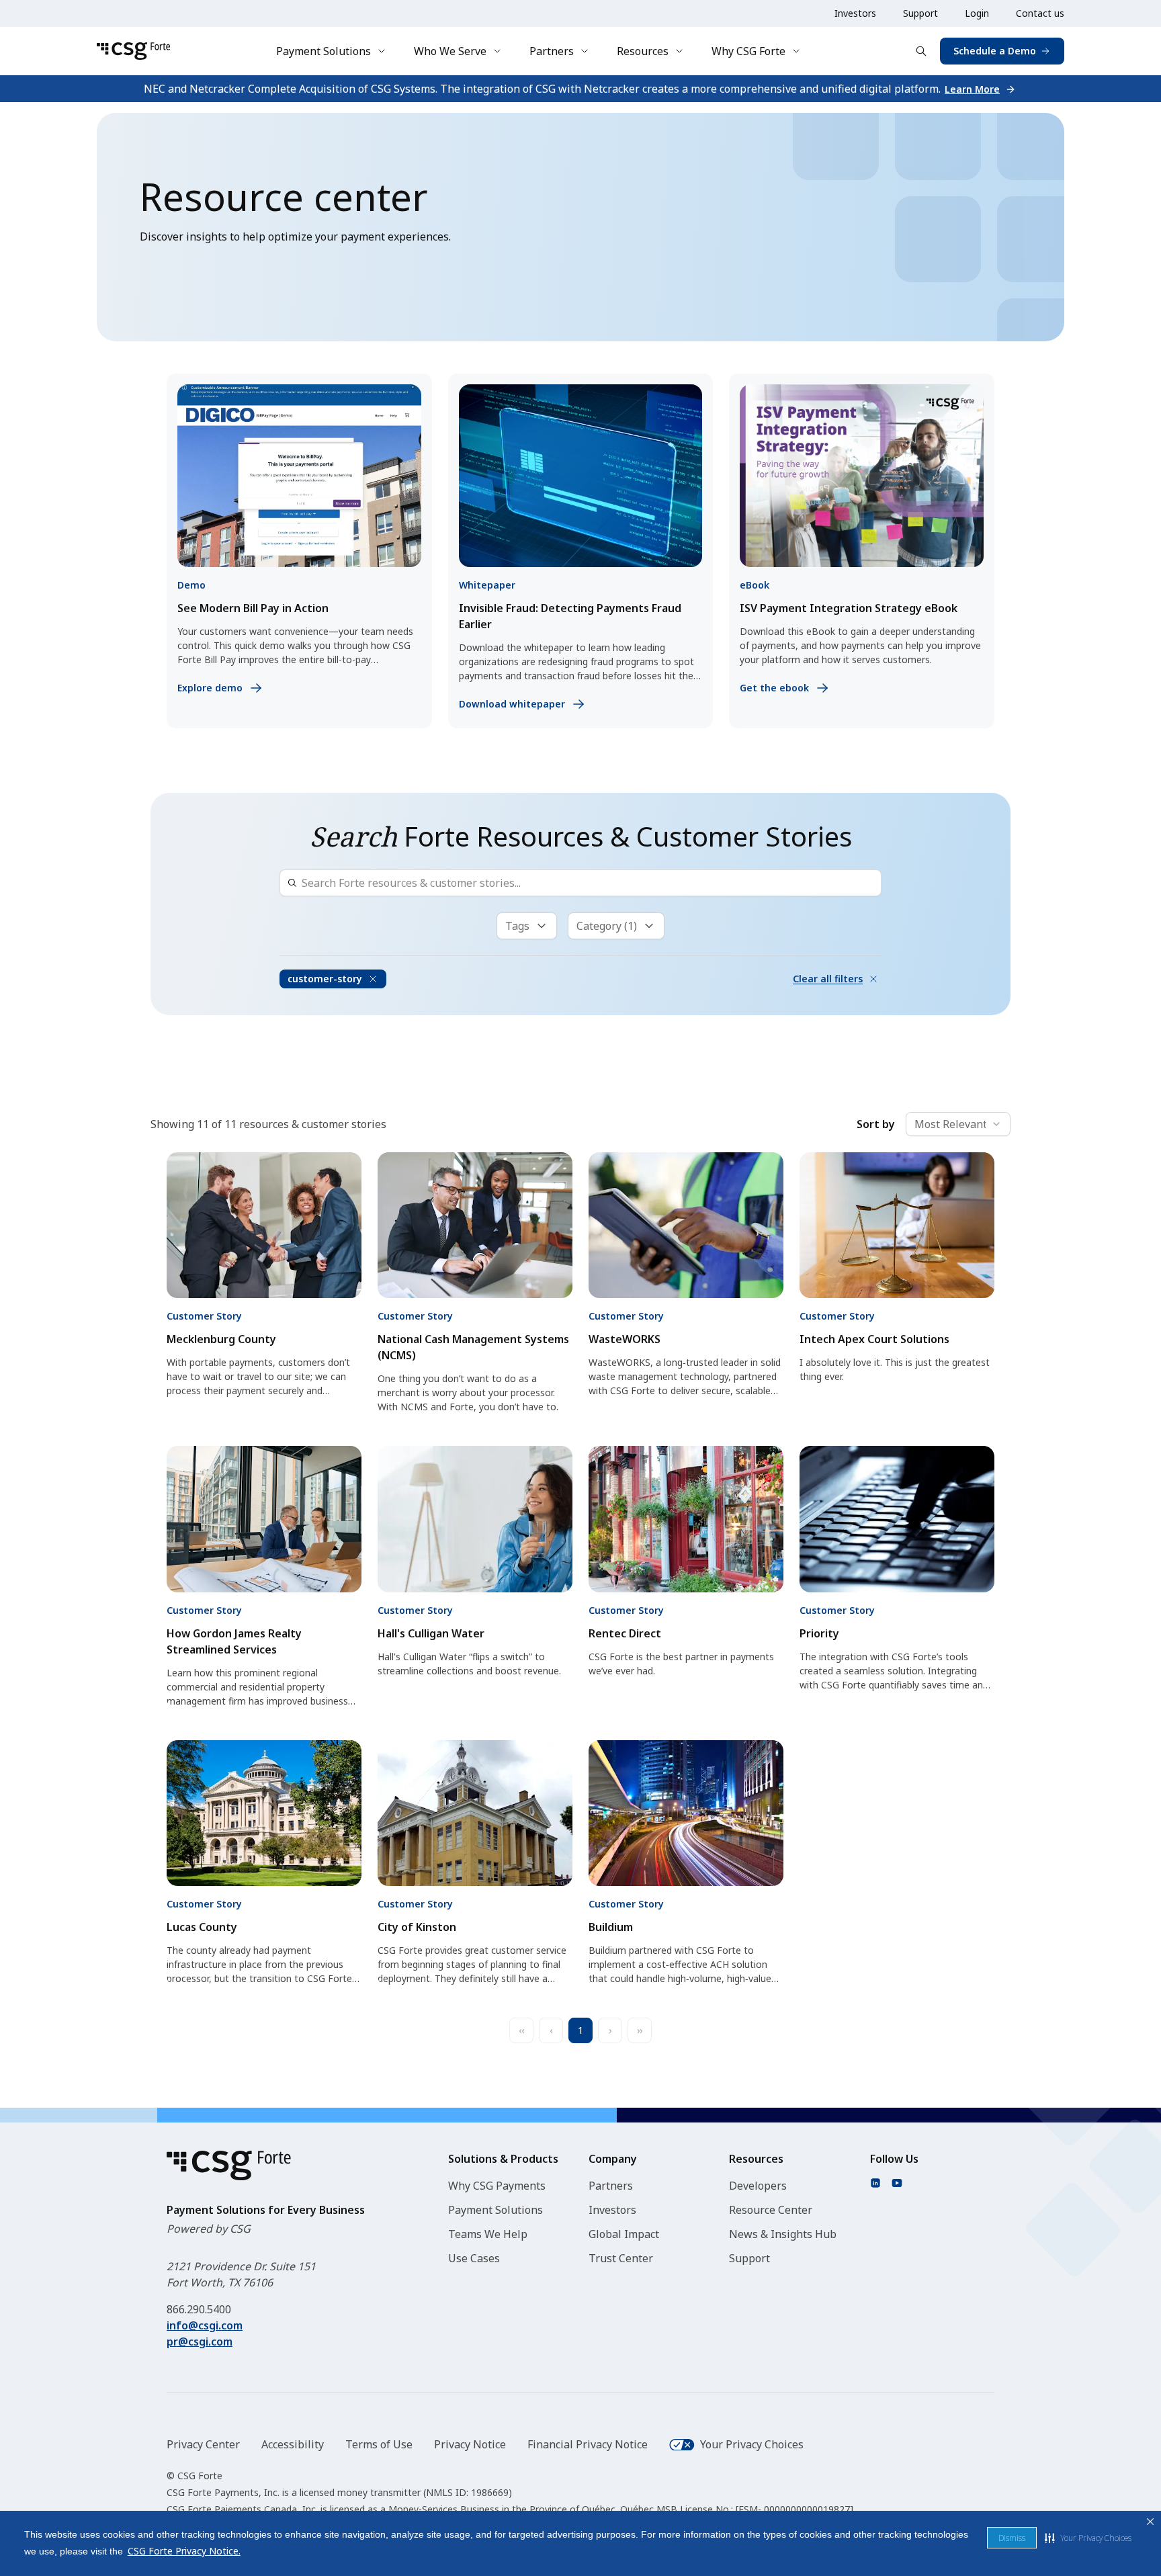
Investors (855, 13)
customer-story (325, 979)
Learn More (972, 89)
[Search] (921, 51)
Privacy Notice (470, 2444)
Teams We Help (488, 2234)
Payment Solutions (324, 51)
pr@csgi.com (200, 2342)
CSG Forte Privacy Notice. (184, 2551)
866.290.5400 (199, 2309)
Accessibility (293, 2444)
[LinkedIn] (875, 2183)
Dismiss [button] (1012, 2538)
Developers (758, 2186)
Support (920, 13)
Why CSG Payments (497, 2186)
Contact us (1040, 13)
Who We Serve (450, 51)
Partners (552, 51)
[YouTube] (897, 2183)
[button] (1088, 2538)
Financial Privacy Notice (588, 2444)
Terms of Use (379, 2444)
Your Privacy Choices (752, 2444)
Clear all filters (828, 979)
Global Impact (624, 2234)
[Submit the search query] (292, 883)
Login (977, 13)
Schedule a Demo (995, 51)
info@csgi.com (205, 2325)
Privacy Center (203, 2444)
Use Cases (474, 2258)
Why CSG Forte (748, 51)
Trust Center (621, 2258)
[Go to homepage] (133, 51)
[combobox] (958, 1124)
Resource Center (771, 2210)
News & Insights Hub (783, 2234)
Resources (643, 51)
